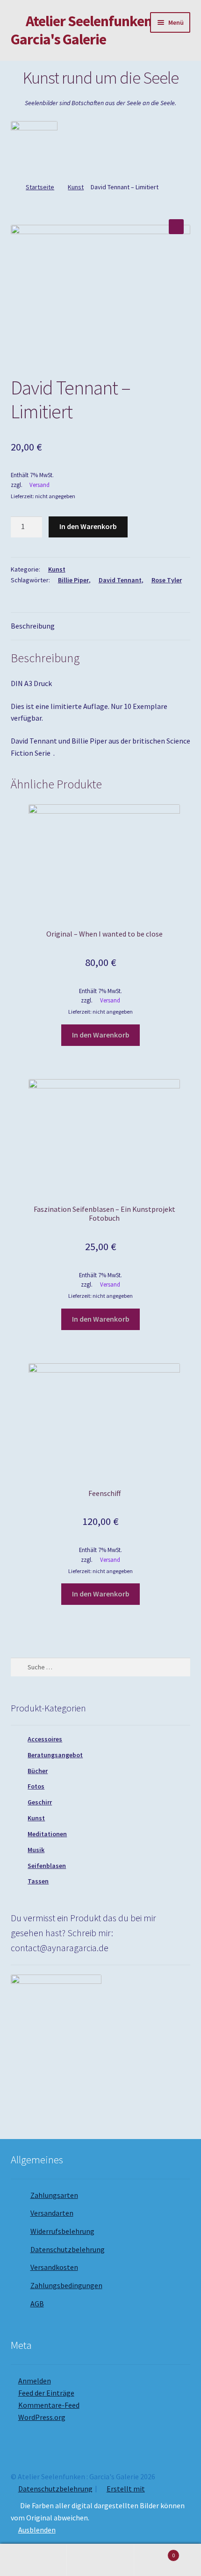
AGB (37, 2304)
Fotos (36, 1786)
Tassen (38, 1881)
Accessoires (45, 1739)
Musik (36, 1850)
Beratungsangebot (55, 1755)
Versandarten (52, 2213)
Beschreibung (33, 626)
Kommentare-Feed (49, 2405)
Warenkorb (155, 2552)
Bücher (38, 1771)
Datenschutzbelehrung (68, 2249)
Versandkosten (54, 2267)
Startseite (40, 187)
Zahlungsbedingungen (66, 2285)
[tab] (101, 626)
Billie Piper (73, 580)
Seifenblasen (47, 1866)
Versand (39, 485)
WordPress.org (42, 2417)
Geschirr (40, 1802)
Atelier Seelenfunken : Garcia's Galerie (85, 30)
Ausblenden (37, 2530)
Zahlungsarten (54, 2195)
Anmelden (35, 2381)
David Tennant (120, 580)
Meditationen (47, 1834)
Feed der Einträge (46, 2393)
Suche (100, 2560)
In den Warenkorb (88, 526)
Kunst (76, 187)
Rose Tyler (167, 580)
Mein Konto (33, 2560)
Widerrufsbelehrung (62, 2231)
